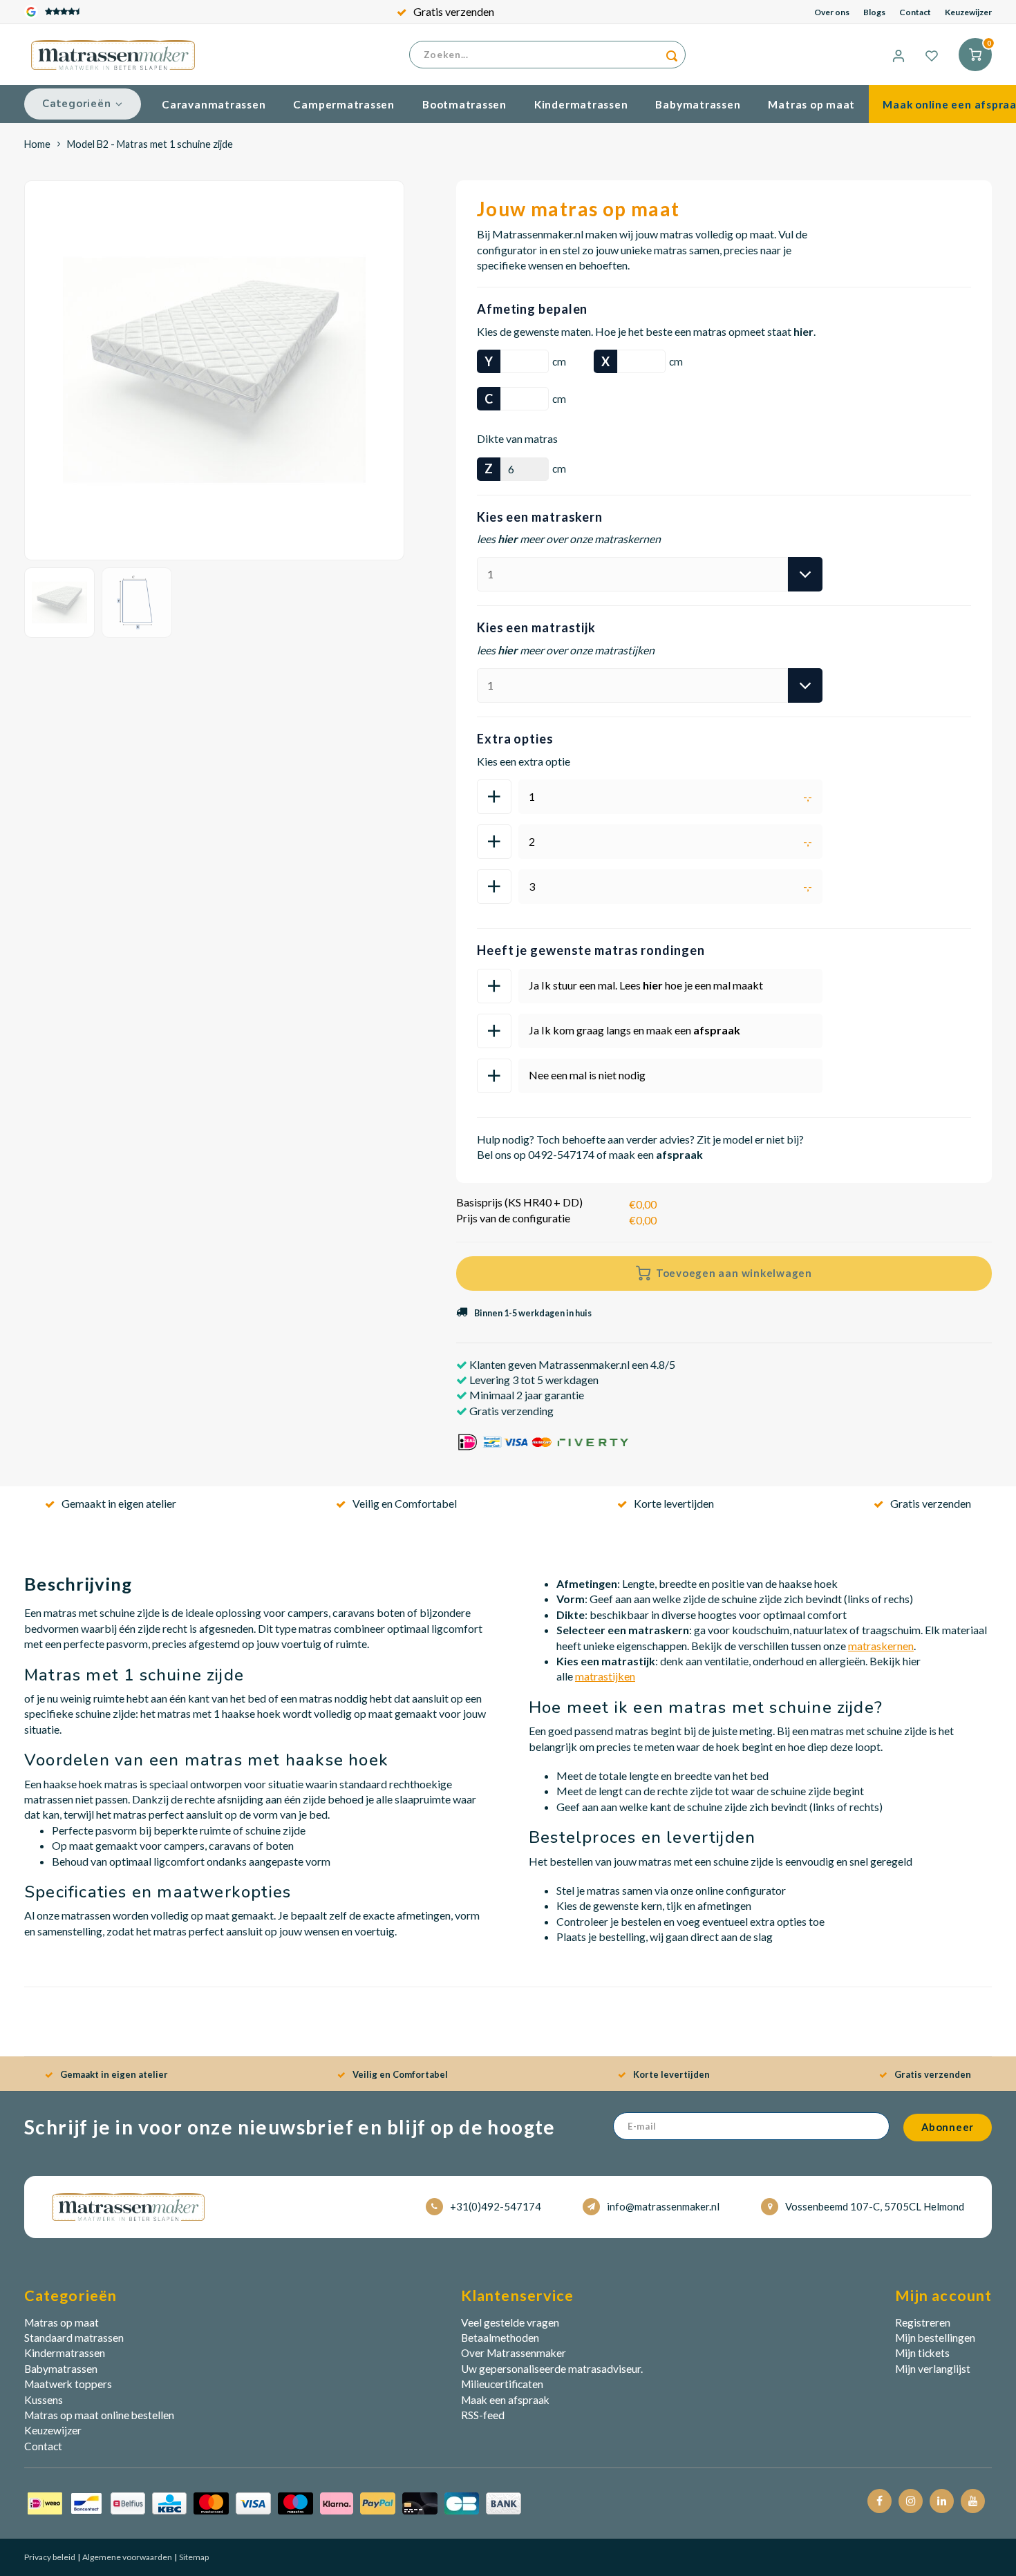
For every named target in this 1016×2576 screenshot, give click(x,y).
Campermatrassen (344, 104)
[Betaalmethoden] (274, 2502)
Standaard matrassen (74, 2338)
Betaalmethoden (500, 2338)
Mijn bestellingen (935, 2338)
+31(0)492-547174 (496, 2206)
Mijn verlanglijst (933, 2369)
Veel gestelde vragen (510, 2322)
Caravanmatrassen (214, 104)
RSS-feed (483, 2415)
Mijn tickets (922, 2353)
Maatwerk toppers (68, 2384)
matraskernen (881, 1646)
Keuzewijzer (968, 12)
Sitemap (193, 2557)
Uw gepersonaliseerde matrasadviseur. (552, 2369)
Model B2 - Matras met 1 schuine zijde (150, 144)
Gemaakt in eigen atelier (119, 1503)
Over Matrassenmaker (514, 2353)
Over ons (832, 12)
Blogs (874, 12)
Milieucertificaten (502, 2384)
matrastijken (605, 1676)
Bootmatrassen (464, 104)
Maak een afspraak (505, 2400)
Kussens (44, 2400)
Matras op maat (811, 104)
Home (37, 144)
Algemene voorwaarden (126, 2557)
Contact (915, 12)
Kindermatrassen (581, 104)
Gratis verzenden (454, 11)
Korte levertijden (674, 1503)
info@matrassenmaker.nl (663, 2206)
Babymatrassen (698, 104)
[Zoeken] (672, 55)
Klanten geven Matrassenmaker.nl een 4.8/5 (571, 1364)
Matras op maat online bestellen (99, 2415)
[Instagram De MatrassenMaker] (911, 2501)
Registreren (923, 2322)
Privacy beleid (50, 2557)
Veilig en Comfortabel (405, 1503)
